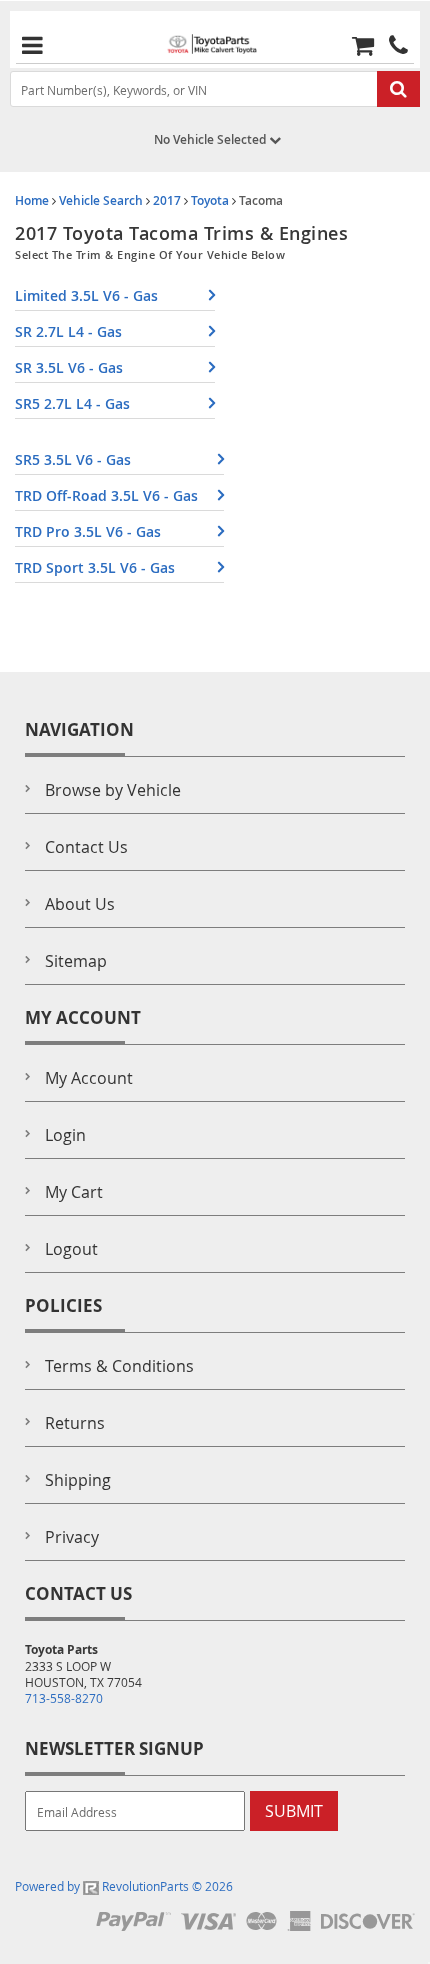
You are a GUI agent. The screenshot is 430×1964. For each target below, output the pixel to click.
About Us (80, 904)
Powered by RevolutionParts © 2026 (124, 1886)
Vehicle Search (101, 200)
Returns (75, 1423)
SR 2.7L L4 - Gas (68, 331)
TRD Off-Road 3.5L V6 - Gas (106, 495)
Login (65, 1135)
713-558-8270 (64, 1698)
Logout (71, 1249)
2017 (167, 200)
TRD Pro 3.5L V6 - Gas (88, 531)
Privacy (72, 1537)
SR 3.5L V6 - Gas (69, 367)
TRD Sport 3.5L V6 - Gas (95, 567)
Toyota (210, 200)
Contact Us (86, 847)
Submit (294, 1811)
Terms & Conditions (119, 1366)
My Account (89, 1078)
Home (32, 200)
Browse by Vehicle (113, 790)
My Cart (74, 1192)
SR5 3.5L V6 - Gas (73, 459)
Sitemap (76, 961)
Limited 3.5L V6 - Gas (86, 295)
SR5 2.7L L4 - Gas (72, 403)
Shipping (78, 1480)
